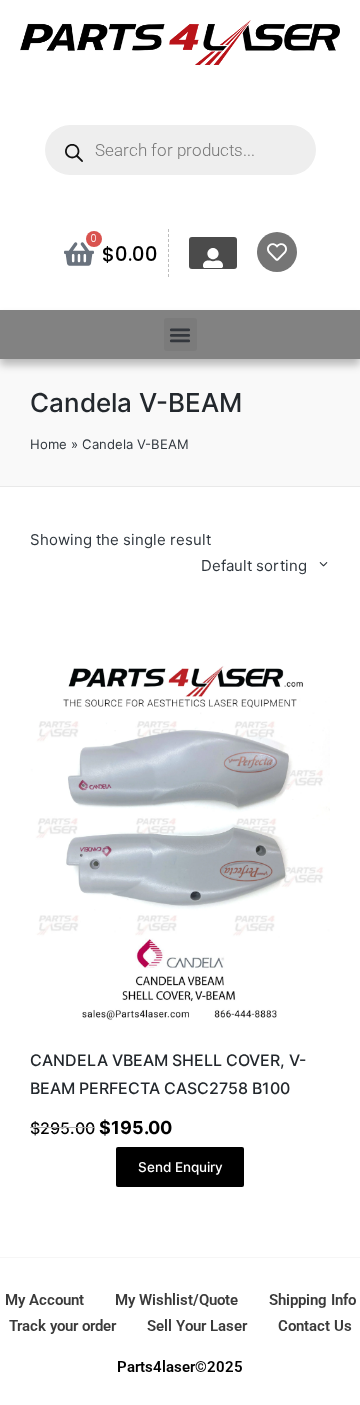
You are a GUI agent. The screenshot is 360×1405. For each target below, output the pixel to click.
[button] (180, 334)
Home (48, 444)
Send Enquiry (180, 1167)
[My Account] (213, 258)
